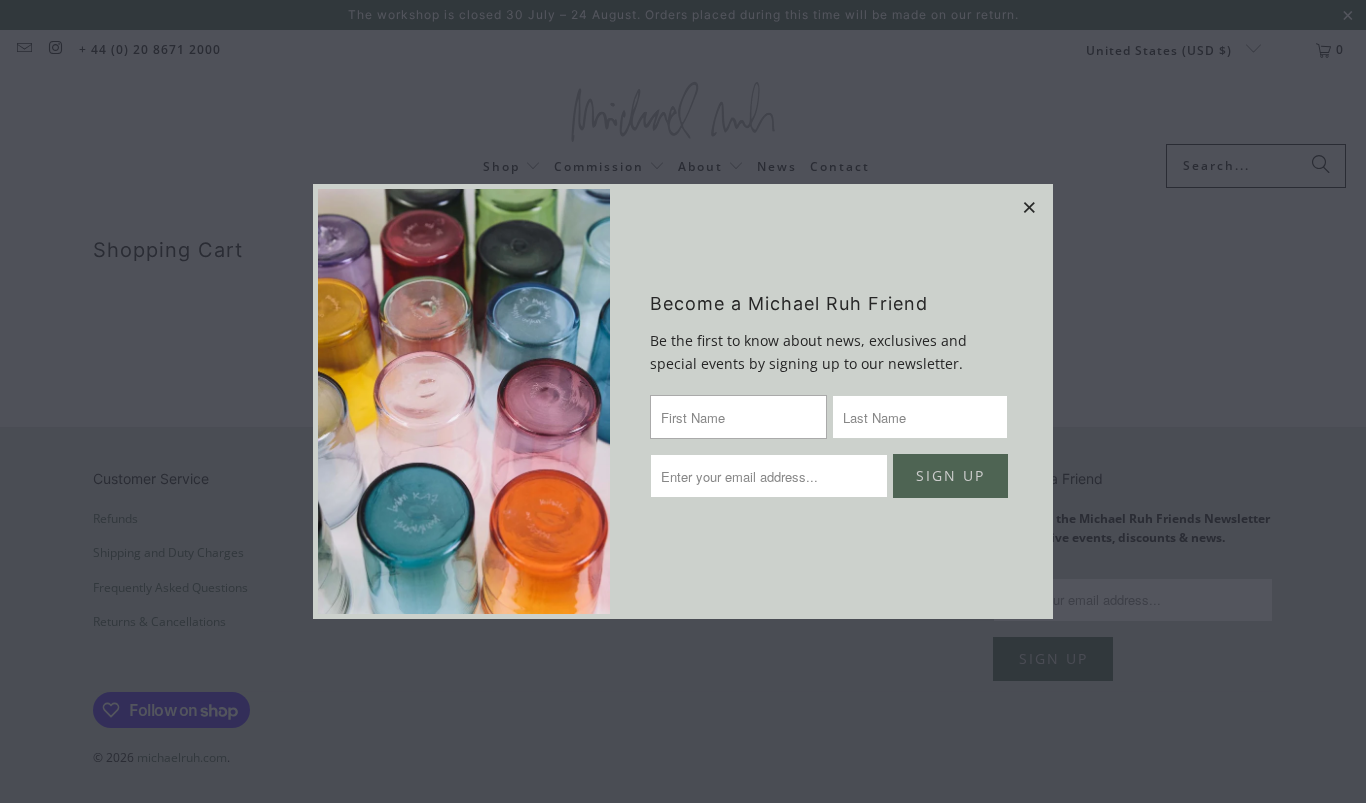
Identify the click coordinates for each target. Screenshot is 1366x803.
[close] (1030, 207)
